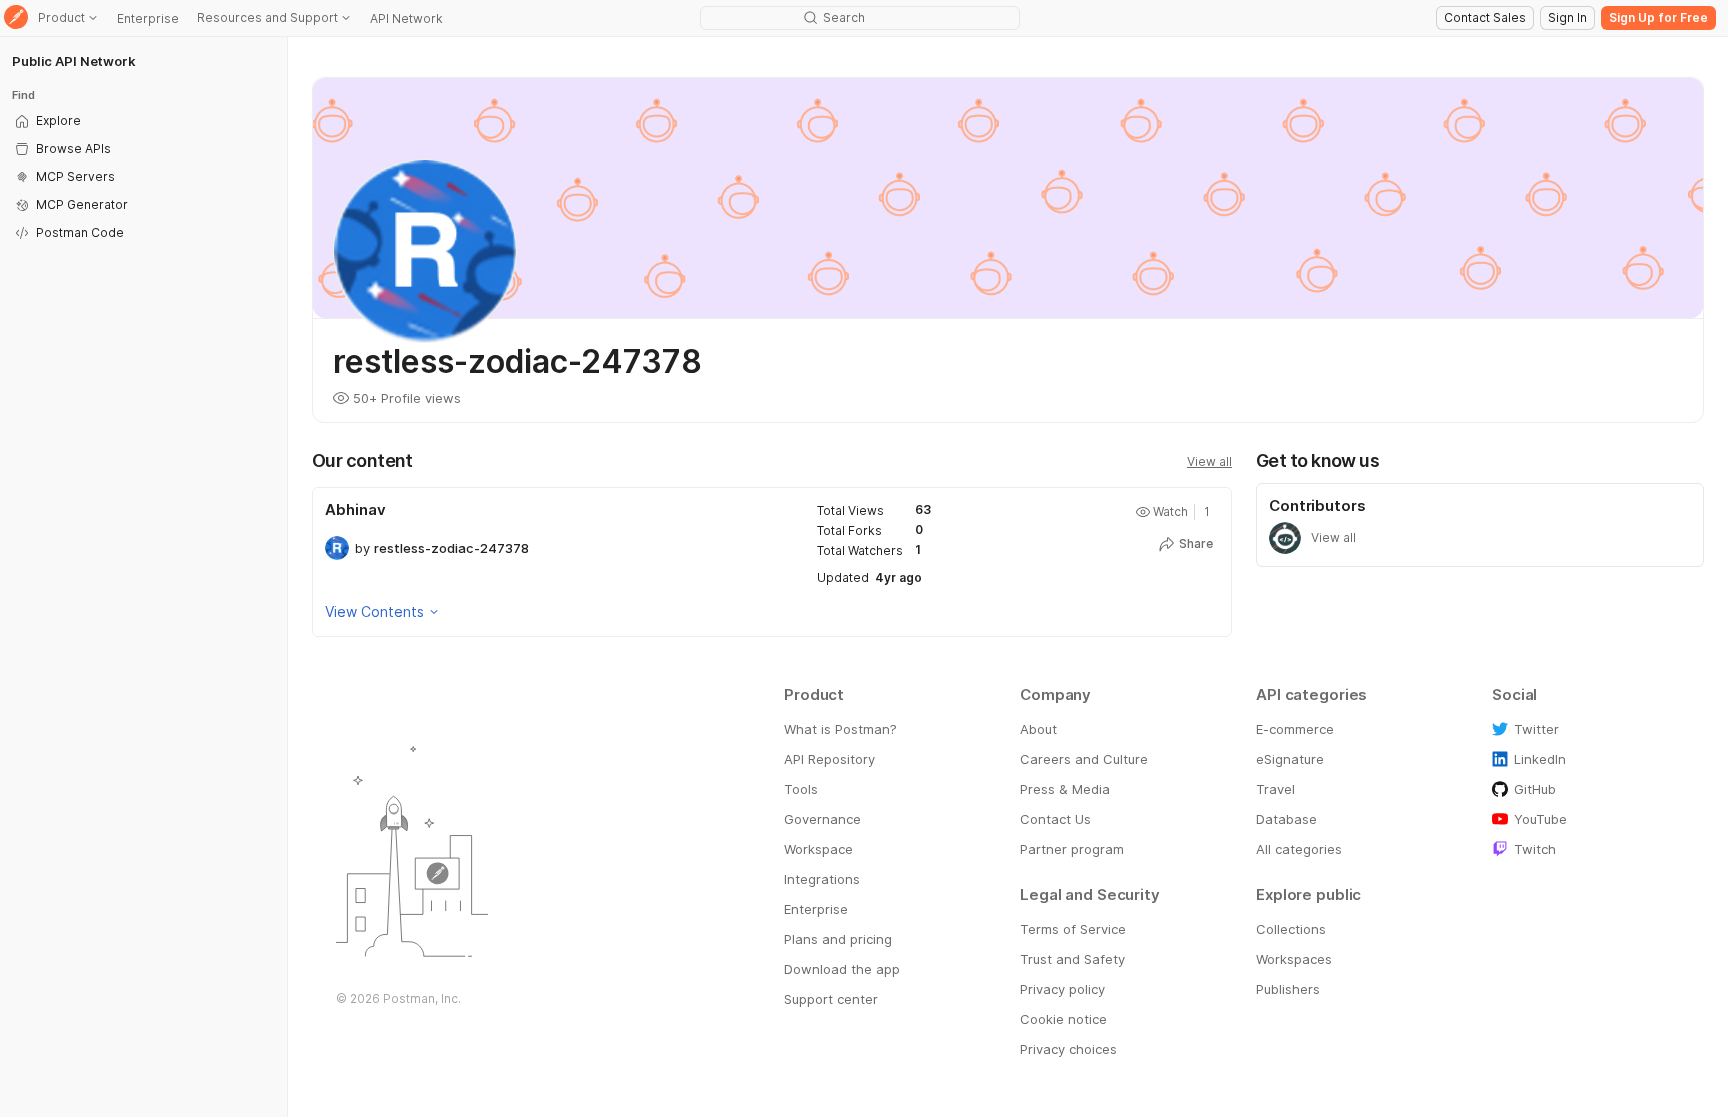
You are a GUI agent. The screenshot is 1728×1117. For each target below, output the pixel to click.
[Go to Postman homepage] (16, 18)
